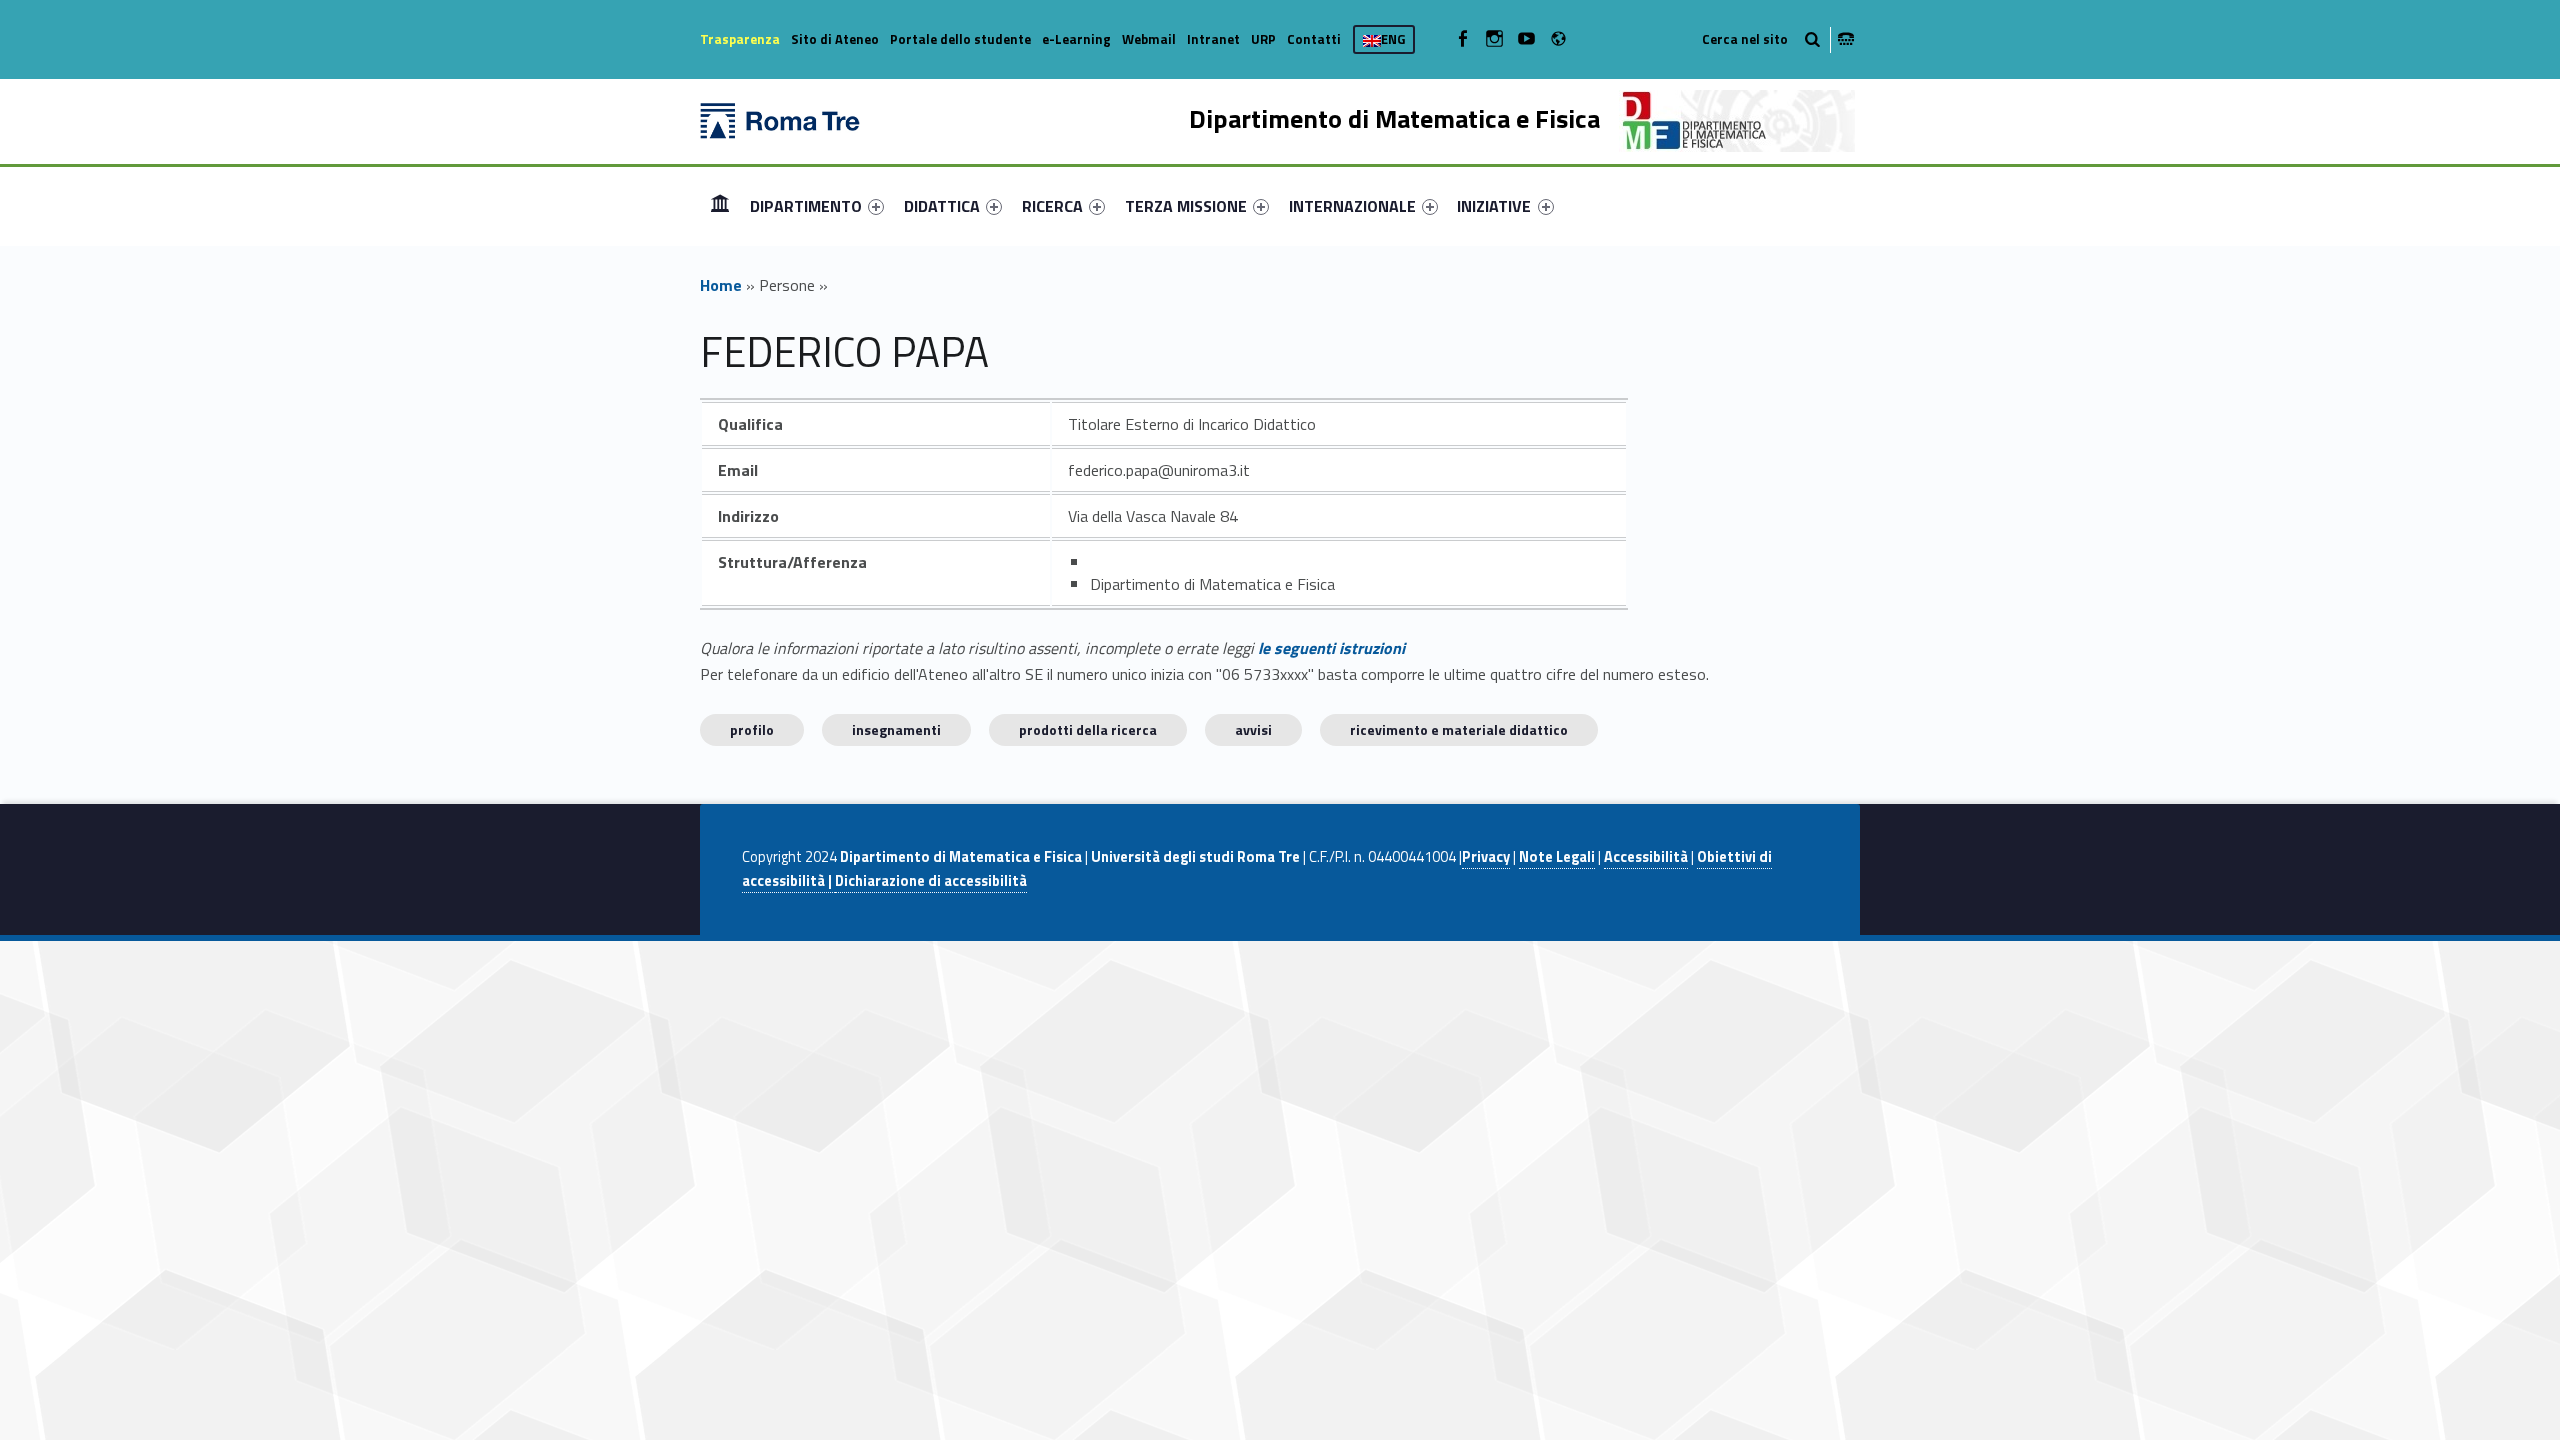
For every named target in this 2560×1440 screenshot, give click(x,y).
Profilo (752, 729)
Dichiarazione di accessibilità (931, 881)
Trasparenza (740, 39)
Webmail (1149, 39)
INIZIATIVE (1494, 206)
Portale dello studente (960, 39)
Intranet (1213, 39)
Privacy (1486, 857)
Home (720, 205)
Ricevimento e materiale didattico (1459, 729)
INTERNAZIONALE (1352, 206)
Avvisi (1253, 729)
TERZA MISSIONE (1186, 206)
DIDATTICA (942, 206)
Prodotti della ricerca (1088, 729)
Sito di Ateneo (835, 39)
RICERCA (1052, 206)
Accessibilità (1646, 857)
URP (1263, 39)
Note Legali (1557, 857)
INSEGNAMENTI (896, 729)
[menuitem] (720, 206)
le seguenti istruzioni (1331, 648)
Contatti (1314, 39)
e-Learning (1076, 39)
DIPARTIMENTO (806, 206)
